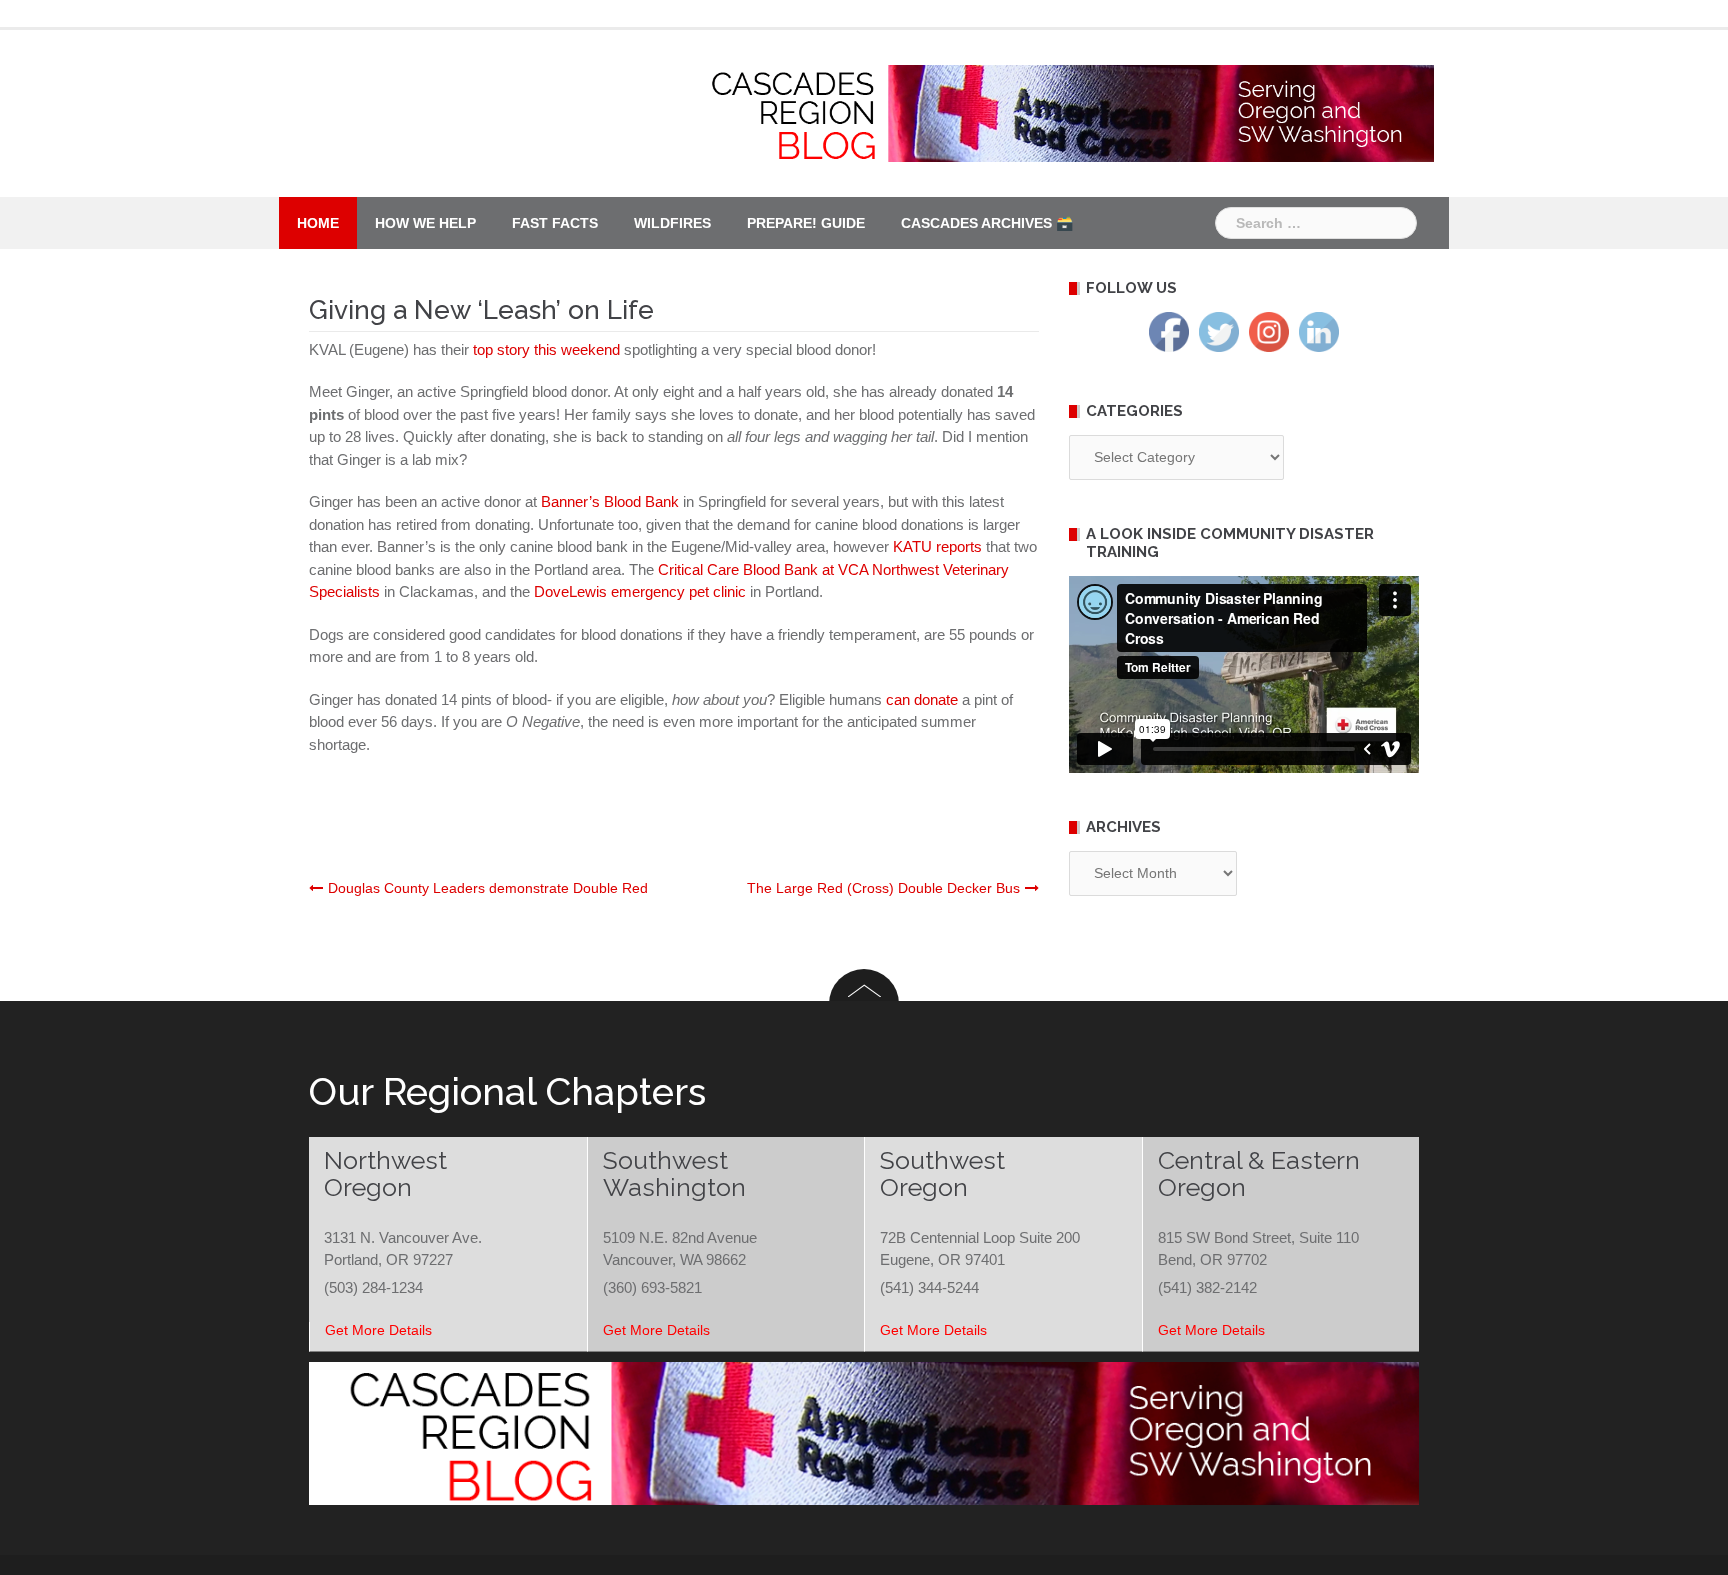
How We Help (425, 223)
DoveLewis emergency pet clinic (640, 591)
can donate (922, 699)
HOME (318, 223)
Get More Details (378, 1330)
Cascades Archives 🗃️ (987, 223)
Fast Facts (555, 223)
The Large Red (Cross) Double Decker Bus (883, 888)
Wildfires (672, 223)
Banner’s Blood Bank (610, 501)
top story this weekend (546, 349)
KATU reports (937, 546)
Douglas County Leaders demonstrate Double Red (488, 888)
